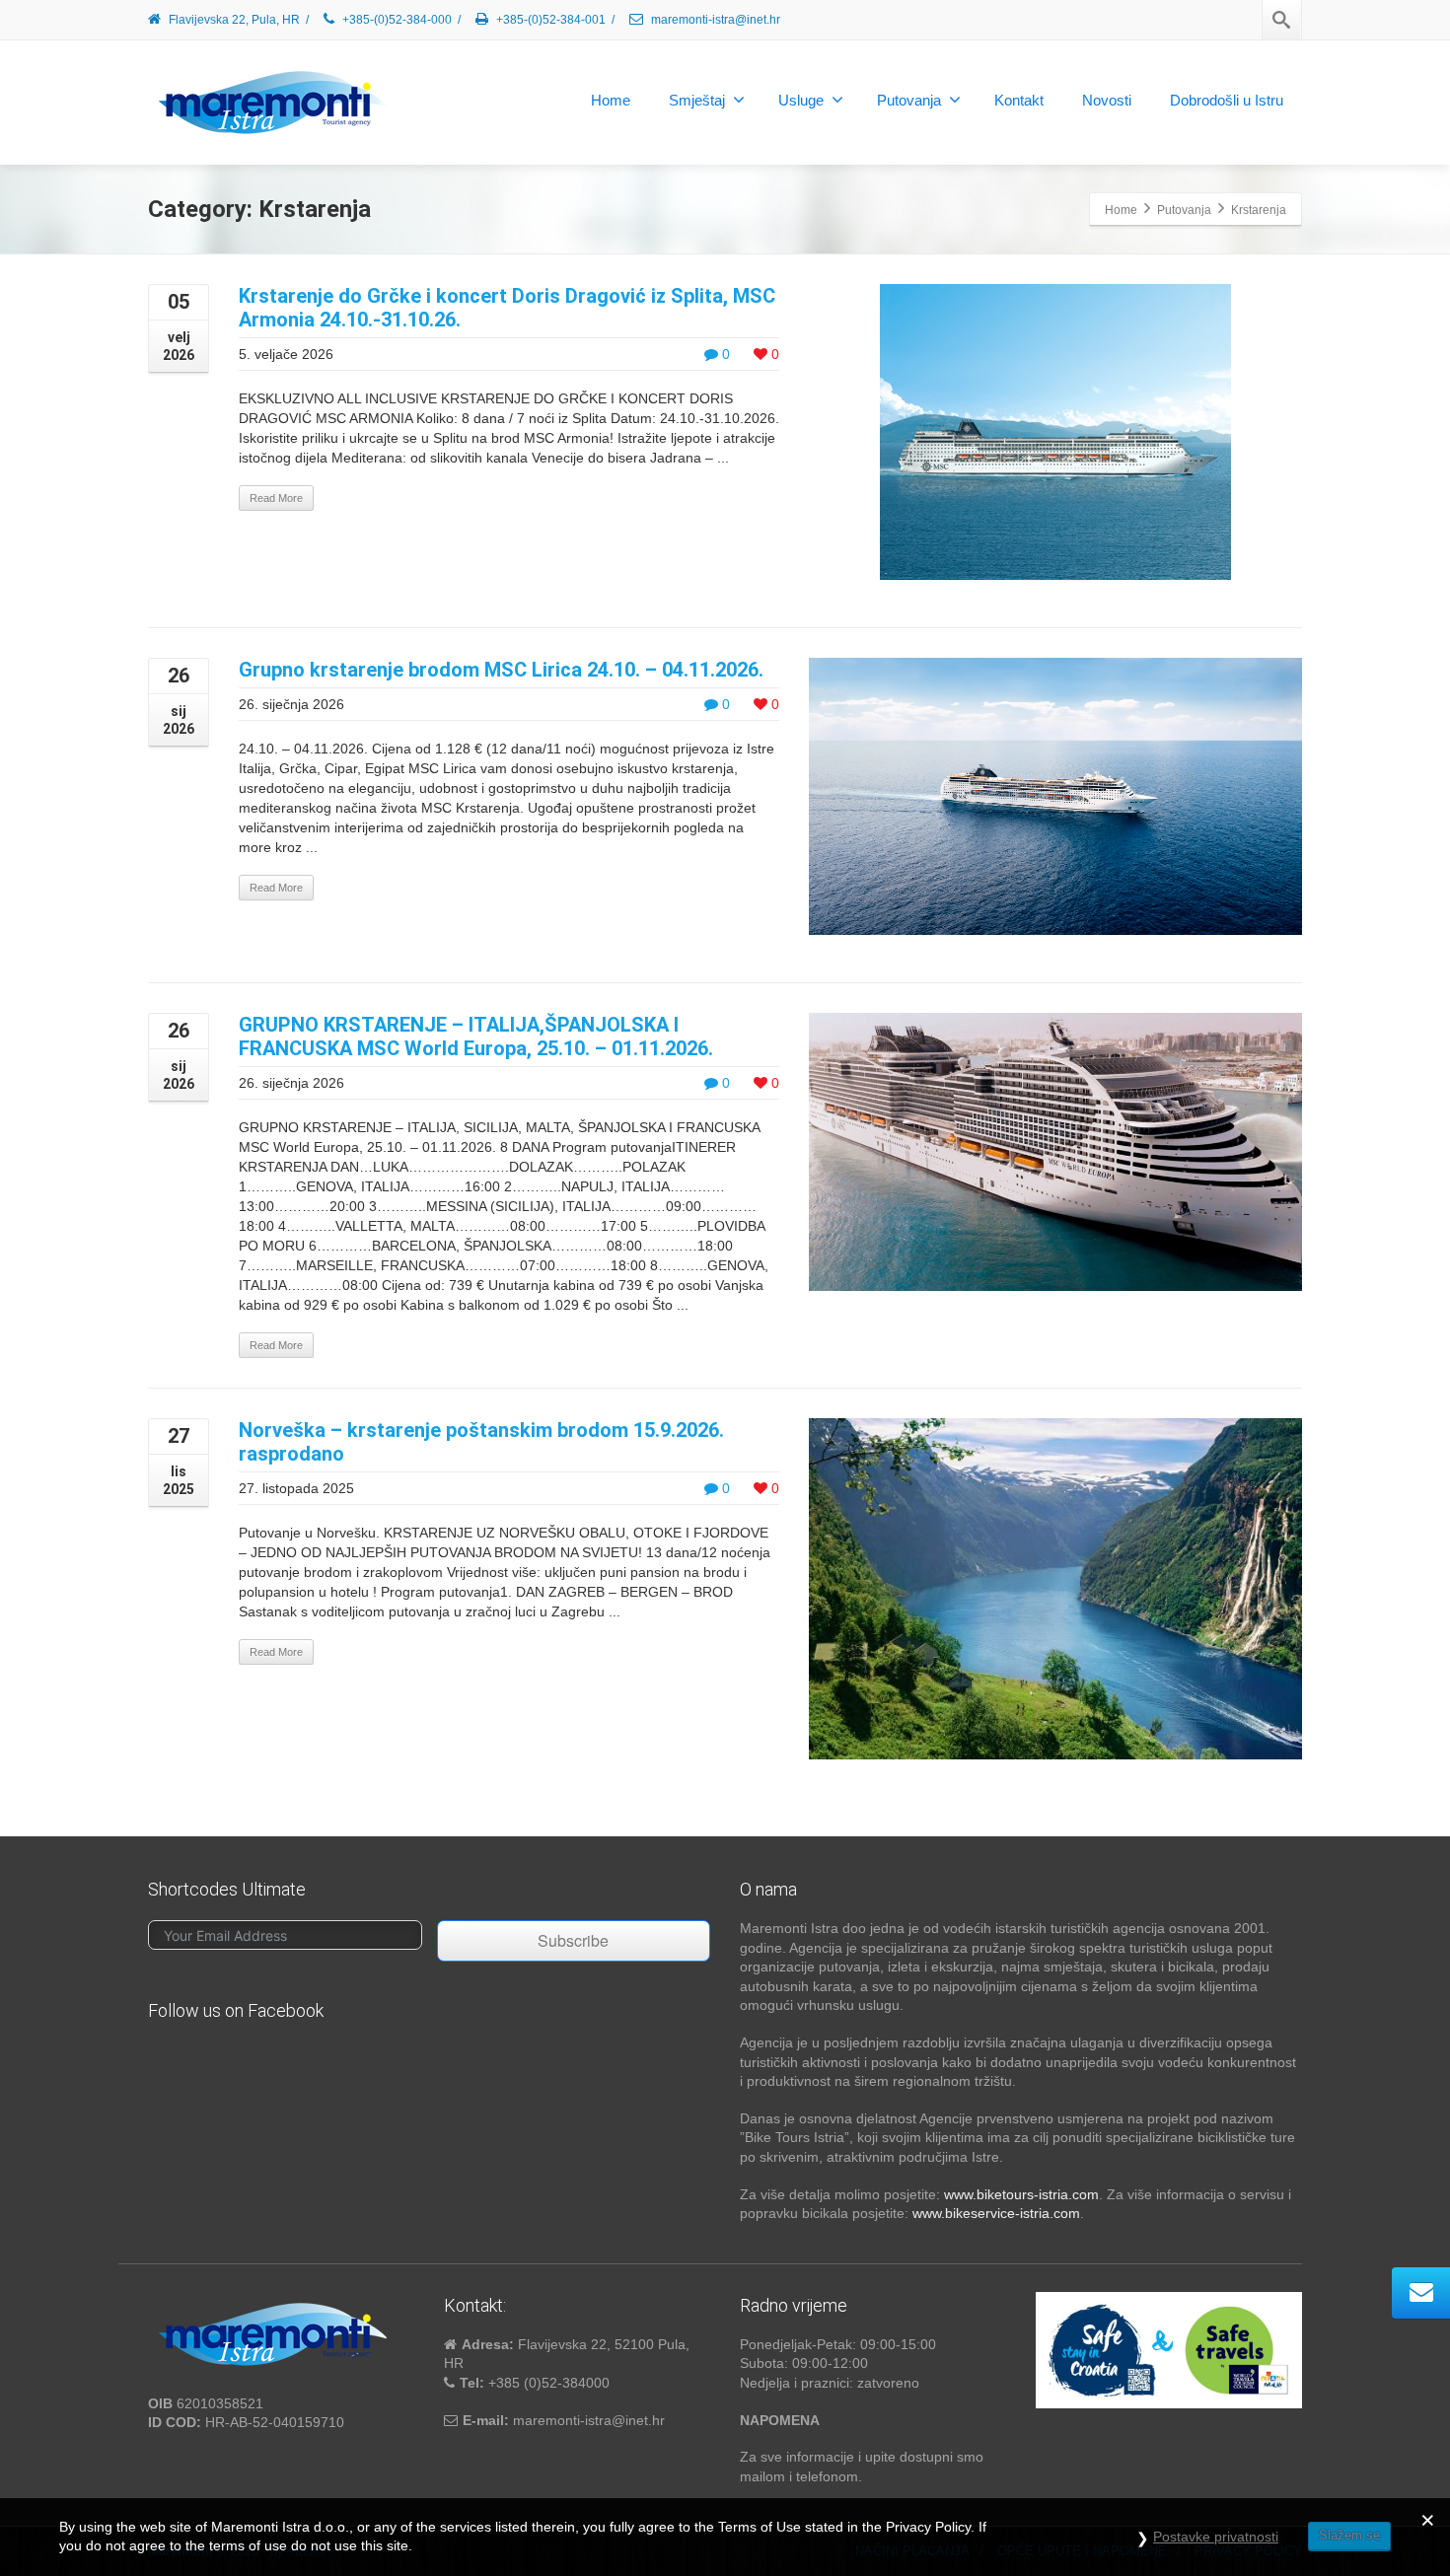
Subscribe (573, 1940)
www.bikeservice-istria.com (996, 2213)
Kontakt (1019, 100)
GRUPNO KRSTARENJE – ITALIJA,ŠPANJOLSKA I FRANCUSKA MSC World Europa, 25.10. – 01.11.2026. (476, 1037)
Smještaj (697, 100)
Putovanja (909, 100)
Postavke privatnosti (1216, 2537)
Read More (276, 498)
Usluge (801, 100)
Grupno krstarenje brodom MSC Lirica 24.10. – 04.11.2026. (501, 670)
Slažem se (1349, 2535)
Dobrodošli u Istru (1227, 100)
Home (611, 100)
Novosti (1107, 100)
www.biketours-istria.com (1021, 2194)
